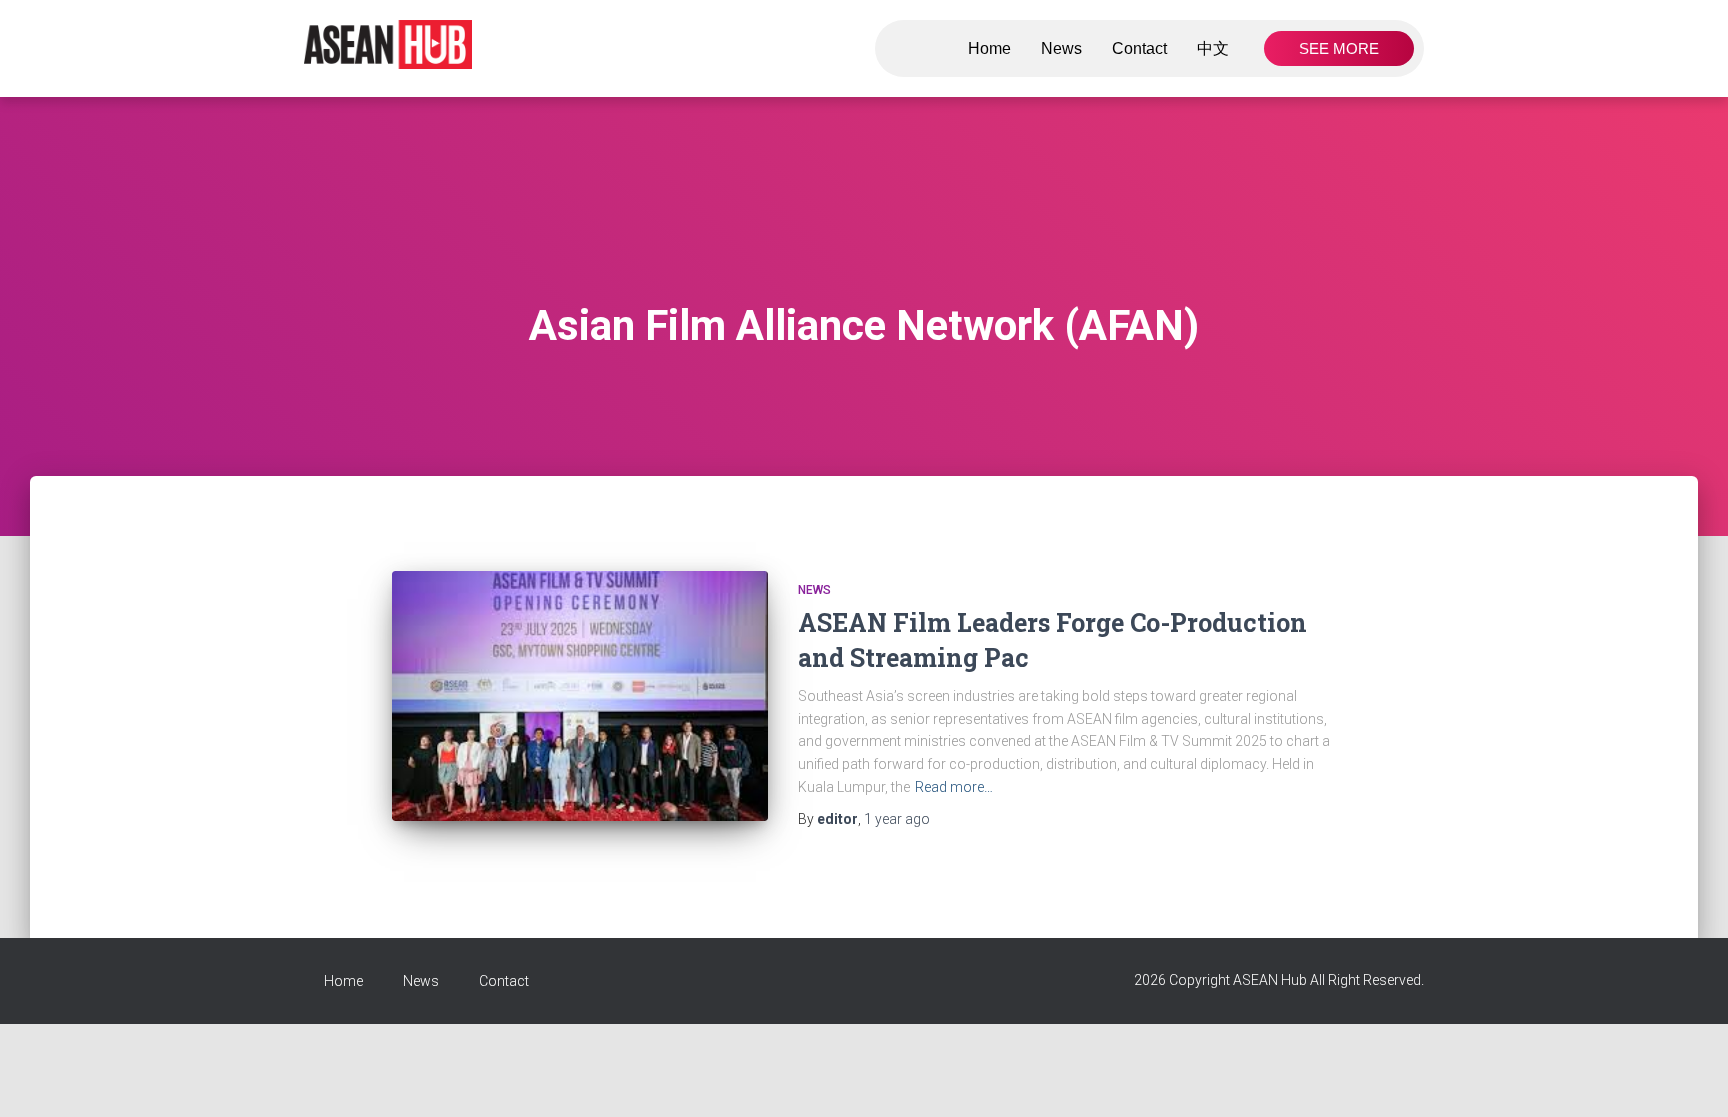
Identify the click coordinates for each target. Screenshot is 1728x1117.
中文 (1213, 48)
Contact (1139, 48)
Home (989, 48)
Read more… (954, 787)
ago (897, 819)
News (1061, 48)
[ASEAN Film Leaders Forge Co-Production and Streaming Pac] (580, 696)
